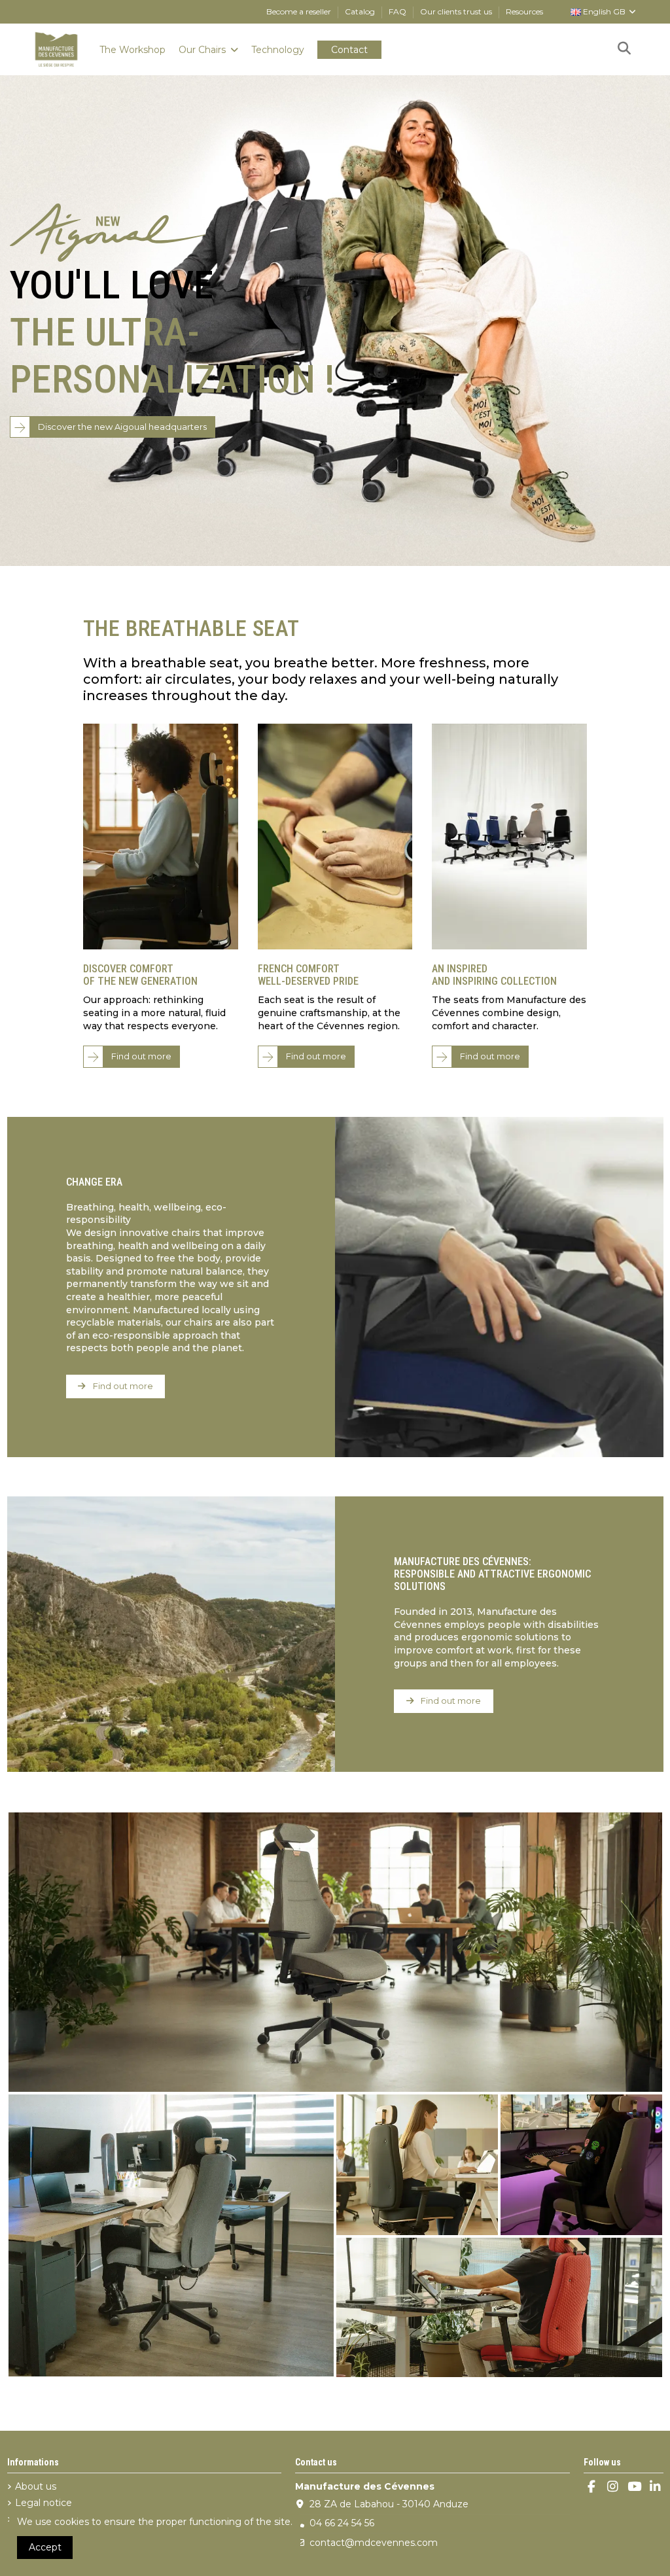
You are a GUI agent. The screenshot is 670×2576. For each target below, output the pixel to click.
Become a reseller (300, 11)
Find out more (141, 1056)
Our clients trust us (457, 11)
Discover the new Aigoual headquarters (122, 427)
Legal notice (44, 2503)
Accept (45, 2547)
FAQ (398, 11)
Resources (524, 11)
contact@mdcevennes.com (374, 2543)
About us (36, 2486)
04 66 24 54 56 (342, 2523)
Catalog (361, 11)
